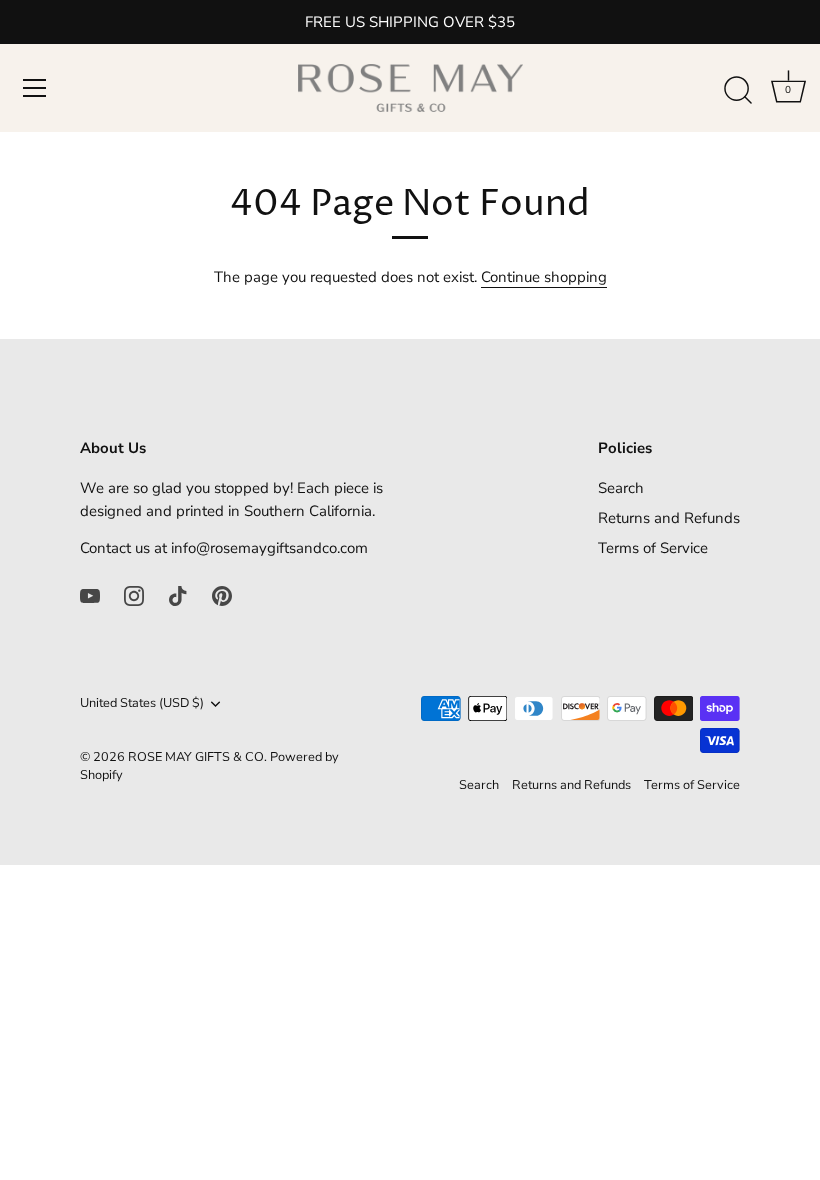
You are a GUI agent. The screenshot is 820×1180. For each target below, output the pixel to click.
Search (621, 488)
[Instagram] (134, 595)
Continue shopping (544, 277)
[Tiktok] (178, 595)
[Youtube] (90, 595)
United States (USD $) (142, 704)
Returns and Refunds (669, 518)
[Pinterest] (222, 595)
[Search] (738, 91)
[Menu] (35, 88)
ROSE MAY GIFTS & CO (196, 757)
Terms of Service (653, 548)
